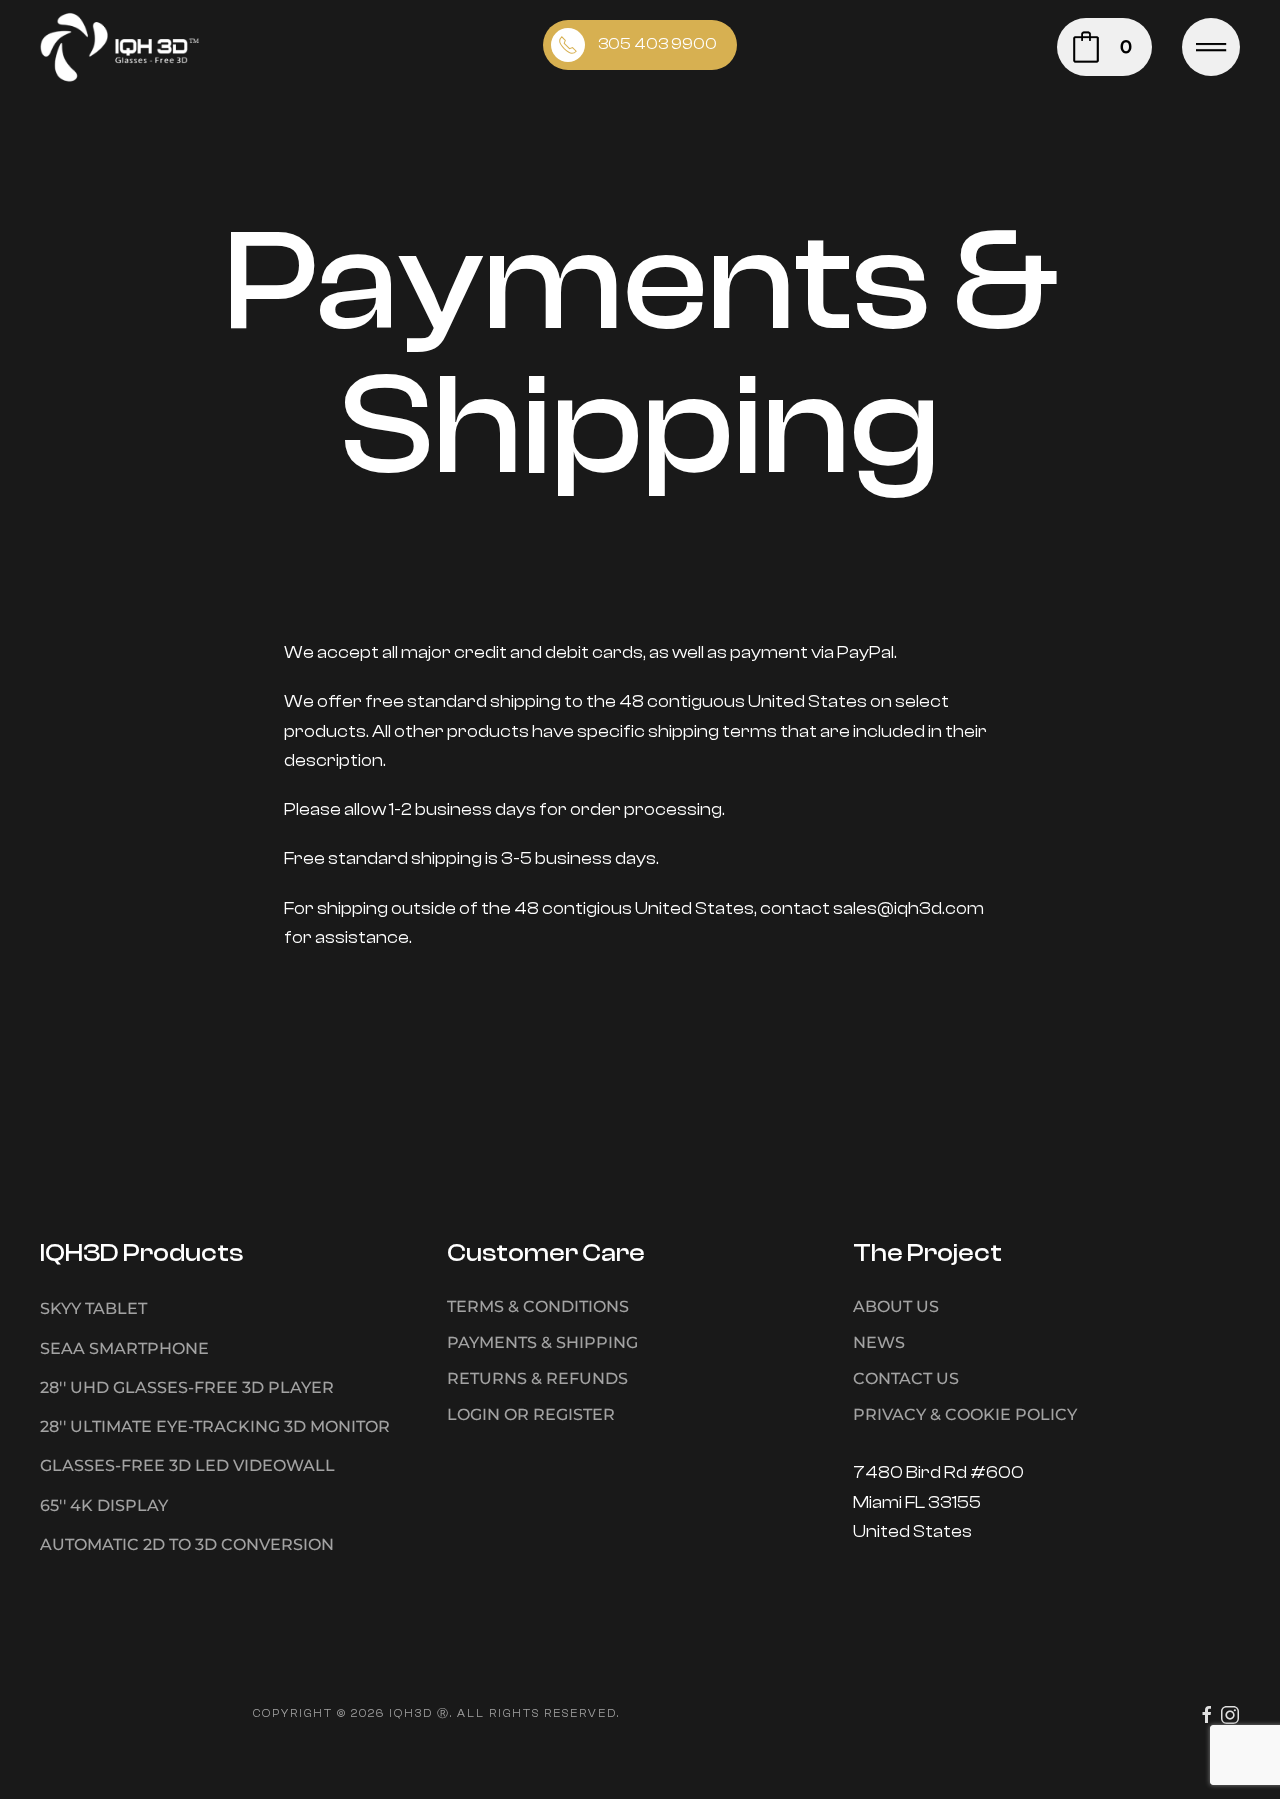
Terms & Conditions (538, 1306)
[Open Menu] (1211, 47)
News (879, 1342)
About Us (896, 1306)
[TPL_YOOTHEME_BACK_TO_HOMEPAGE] (120, 47)
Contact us (906, 1378)
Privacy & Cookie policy (965, 1414)
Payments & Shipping (542, 1342)
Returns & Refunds (537, 1378)
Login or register (531, 1414)
